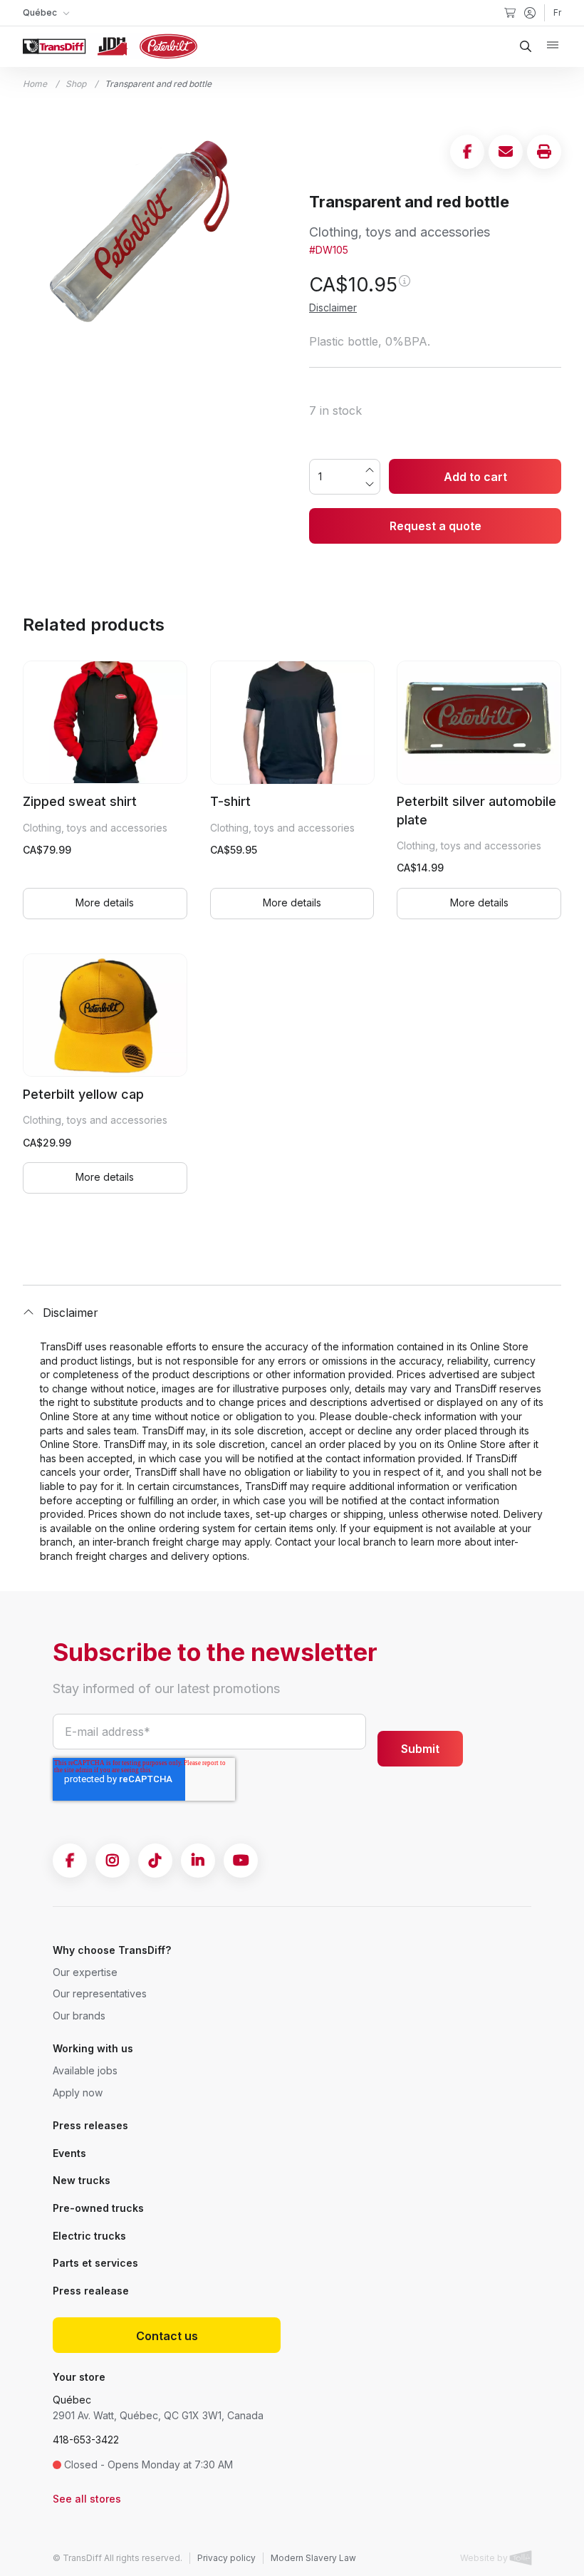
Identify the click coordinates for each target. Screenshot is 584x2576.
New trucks (82, 2180)
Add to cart (475, 477)
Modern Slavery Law (313, 2558)
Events (69, 2153)
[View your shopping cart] (510, 13)
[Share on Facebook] (467, 152)
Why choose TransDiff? (112, 1950)
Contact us (167, 2336)
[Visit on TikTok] (155, 1861)
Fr (557, 12)
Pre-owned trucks (98, 2208)
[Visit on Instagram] (113, 1861)
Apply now (78, 2093)
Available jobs (85, 2070)
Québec (72, 2400)
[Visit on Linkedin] (198, 1861)
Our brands (79, 2016)
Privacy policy (226, 2558)
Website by (485, 2558)
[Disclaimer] (404, 287)
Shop (76, 84)
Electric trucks (89, 2236)
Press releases (90, 2125)
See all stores (87, 2499)
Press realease (91, 2291)
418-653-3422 (86, 2440)
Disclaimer (333, 307)
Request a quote (436, 526)
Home (35, 84)
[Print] (544, 152)
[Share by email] (506, 152)
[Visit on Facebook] (70, 1861)
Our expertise (85, 1972)
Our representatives (100, 1993)
